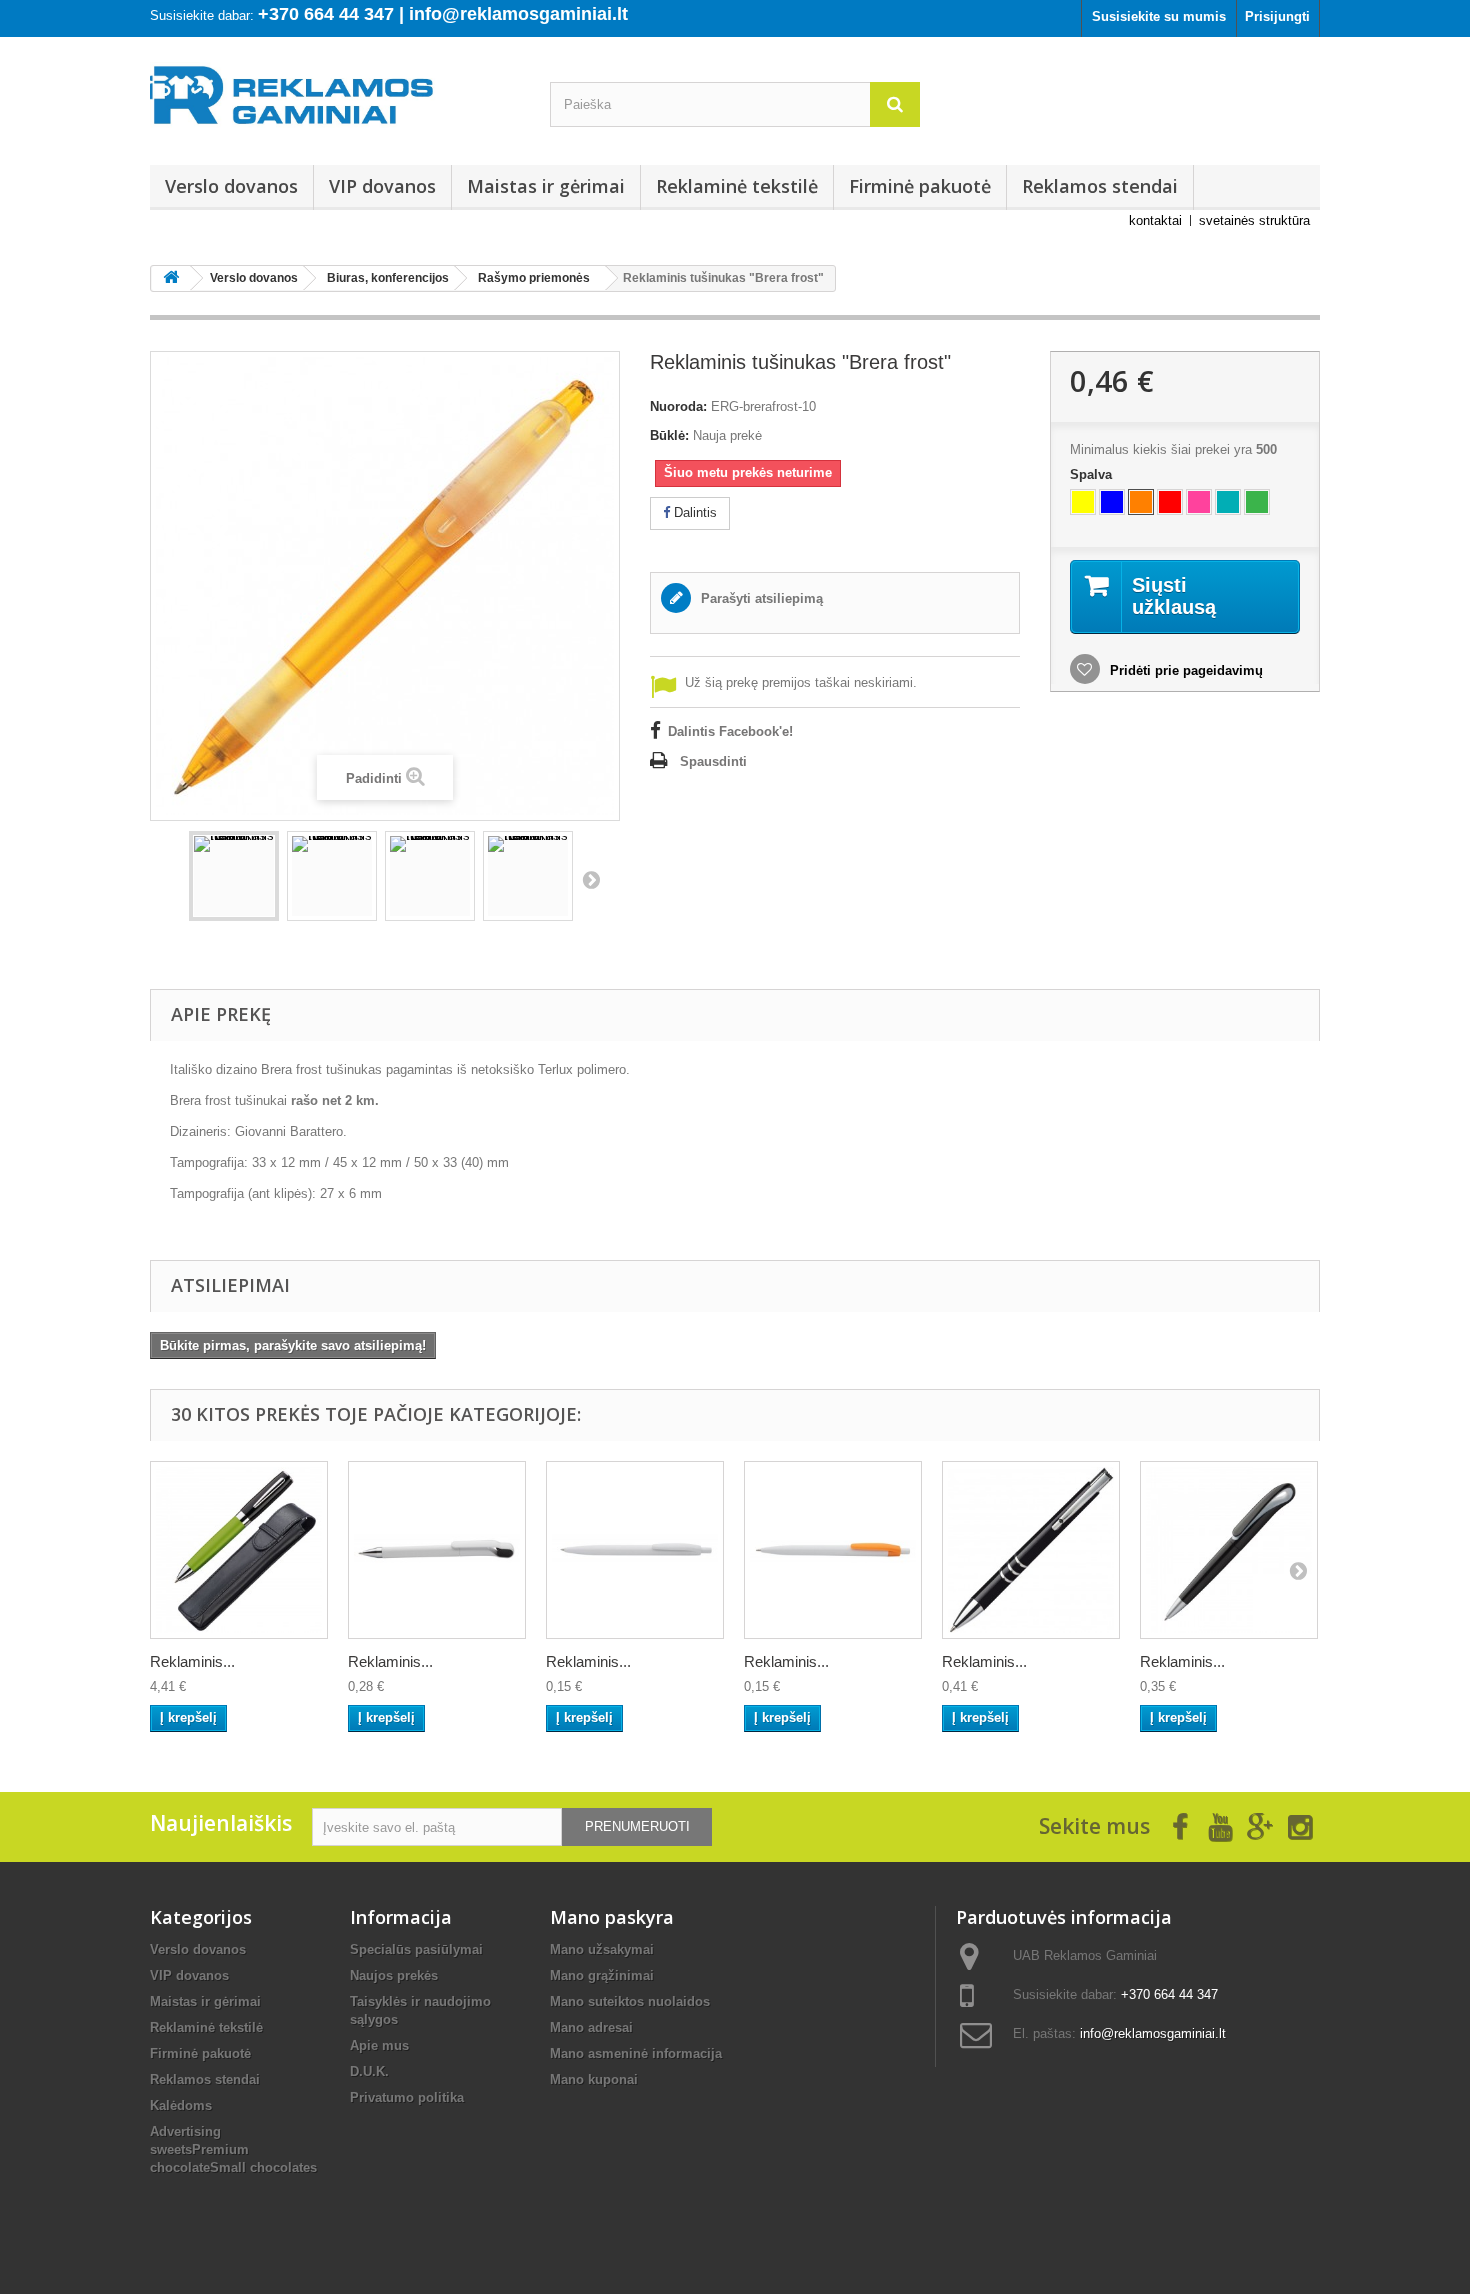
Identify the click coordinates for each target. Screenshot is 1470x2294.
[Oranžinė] (1141, 502)
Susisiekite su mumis (1159, 16)
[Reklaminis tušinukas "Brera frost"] (234, 876)
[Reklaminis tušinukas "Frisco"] (239, 1550)
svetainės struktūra (1254, 220)
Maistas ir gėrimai (546, 186)
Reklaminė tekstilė (737, 186)
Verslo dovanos (231, 186)
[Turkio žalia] (1228, 502)
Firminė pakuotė (920, 186)
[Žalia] (1257, 502)
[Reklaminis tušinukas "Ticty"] (437, 1550)
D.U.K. (369, 2071)
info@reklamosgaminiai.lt (1153, 2033)
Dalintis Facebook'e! (730, 731)
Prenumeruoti (637, 1826)
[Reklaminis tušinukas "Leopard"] (635, 1550)
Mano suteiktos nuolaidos (630, 2001)
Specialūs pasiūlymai (416, 1949)
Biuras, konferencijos (388, 278)
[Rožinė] (1199, 502)
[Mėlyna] (1112, 502)
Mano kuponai (594, 2079)
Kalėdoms (181, 2105)
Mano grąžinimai (602, 1975)
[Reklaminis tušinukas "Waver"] (1229, 1550)
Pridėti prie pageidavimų (1184, 670)
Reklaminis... (192, 1661)
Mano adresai (591, 2027)
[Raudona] (1170, 502)
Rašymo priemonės (534, 278)
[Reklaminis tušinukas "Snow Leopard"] (833, 1550)
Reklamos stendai (1100, 186)
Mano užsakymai (602, 1949)
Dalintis (693, 512)
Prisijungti (1277, 16)
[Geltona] (1083, 502)
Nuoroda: (678, 406)
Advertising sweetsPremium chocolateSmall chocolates (233, 2149)
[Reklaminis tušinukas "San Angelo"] (1031, 1550)
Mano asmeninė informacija (636, 2053)
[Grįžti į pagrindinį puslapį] (171, 278)
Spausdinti (713, 761)
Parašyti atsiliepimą (760, 598)
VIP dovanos (382, 186)
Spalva (1093, 474)
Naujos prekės (394, 1975)
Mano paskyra (612, 1917)
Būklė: (669, 435)
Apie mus (379, 2045)
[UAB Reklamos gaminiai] (335, 101)
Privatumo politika (407, 2097)
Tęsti (591, 879)
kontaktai (1155, 220)
